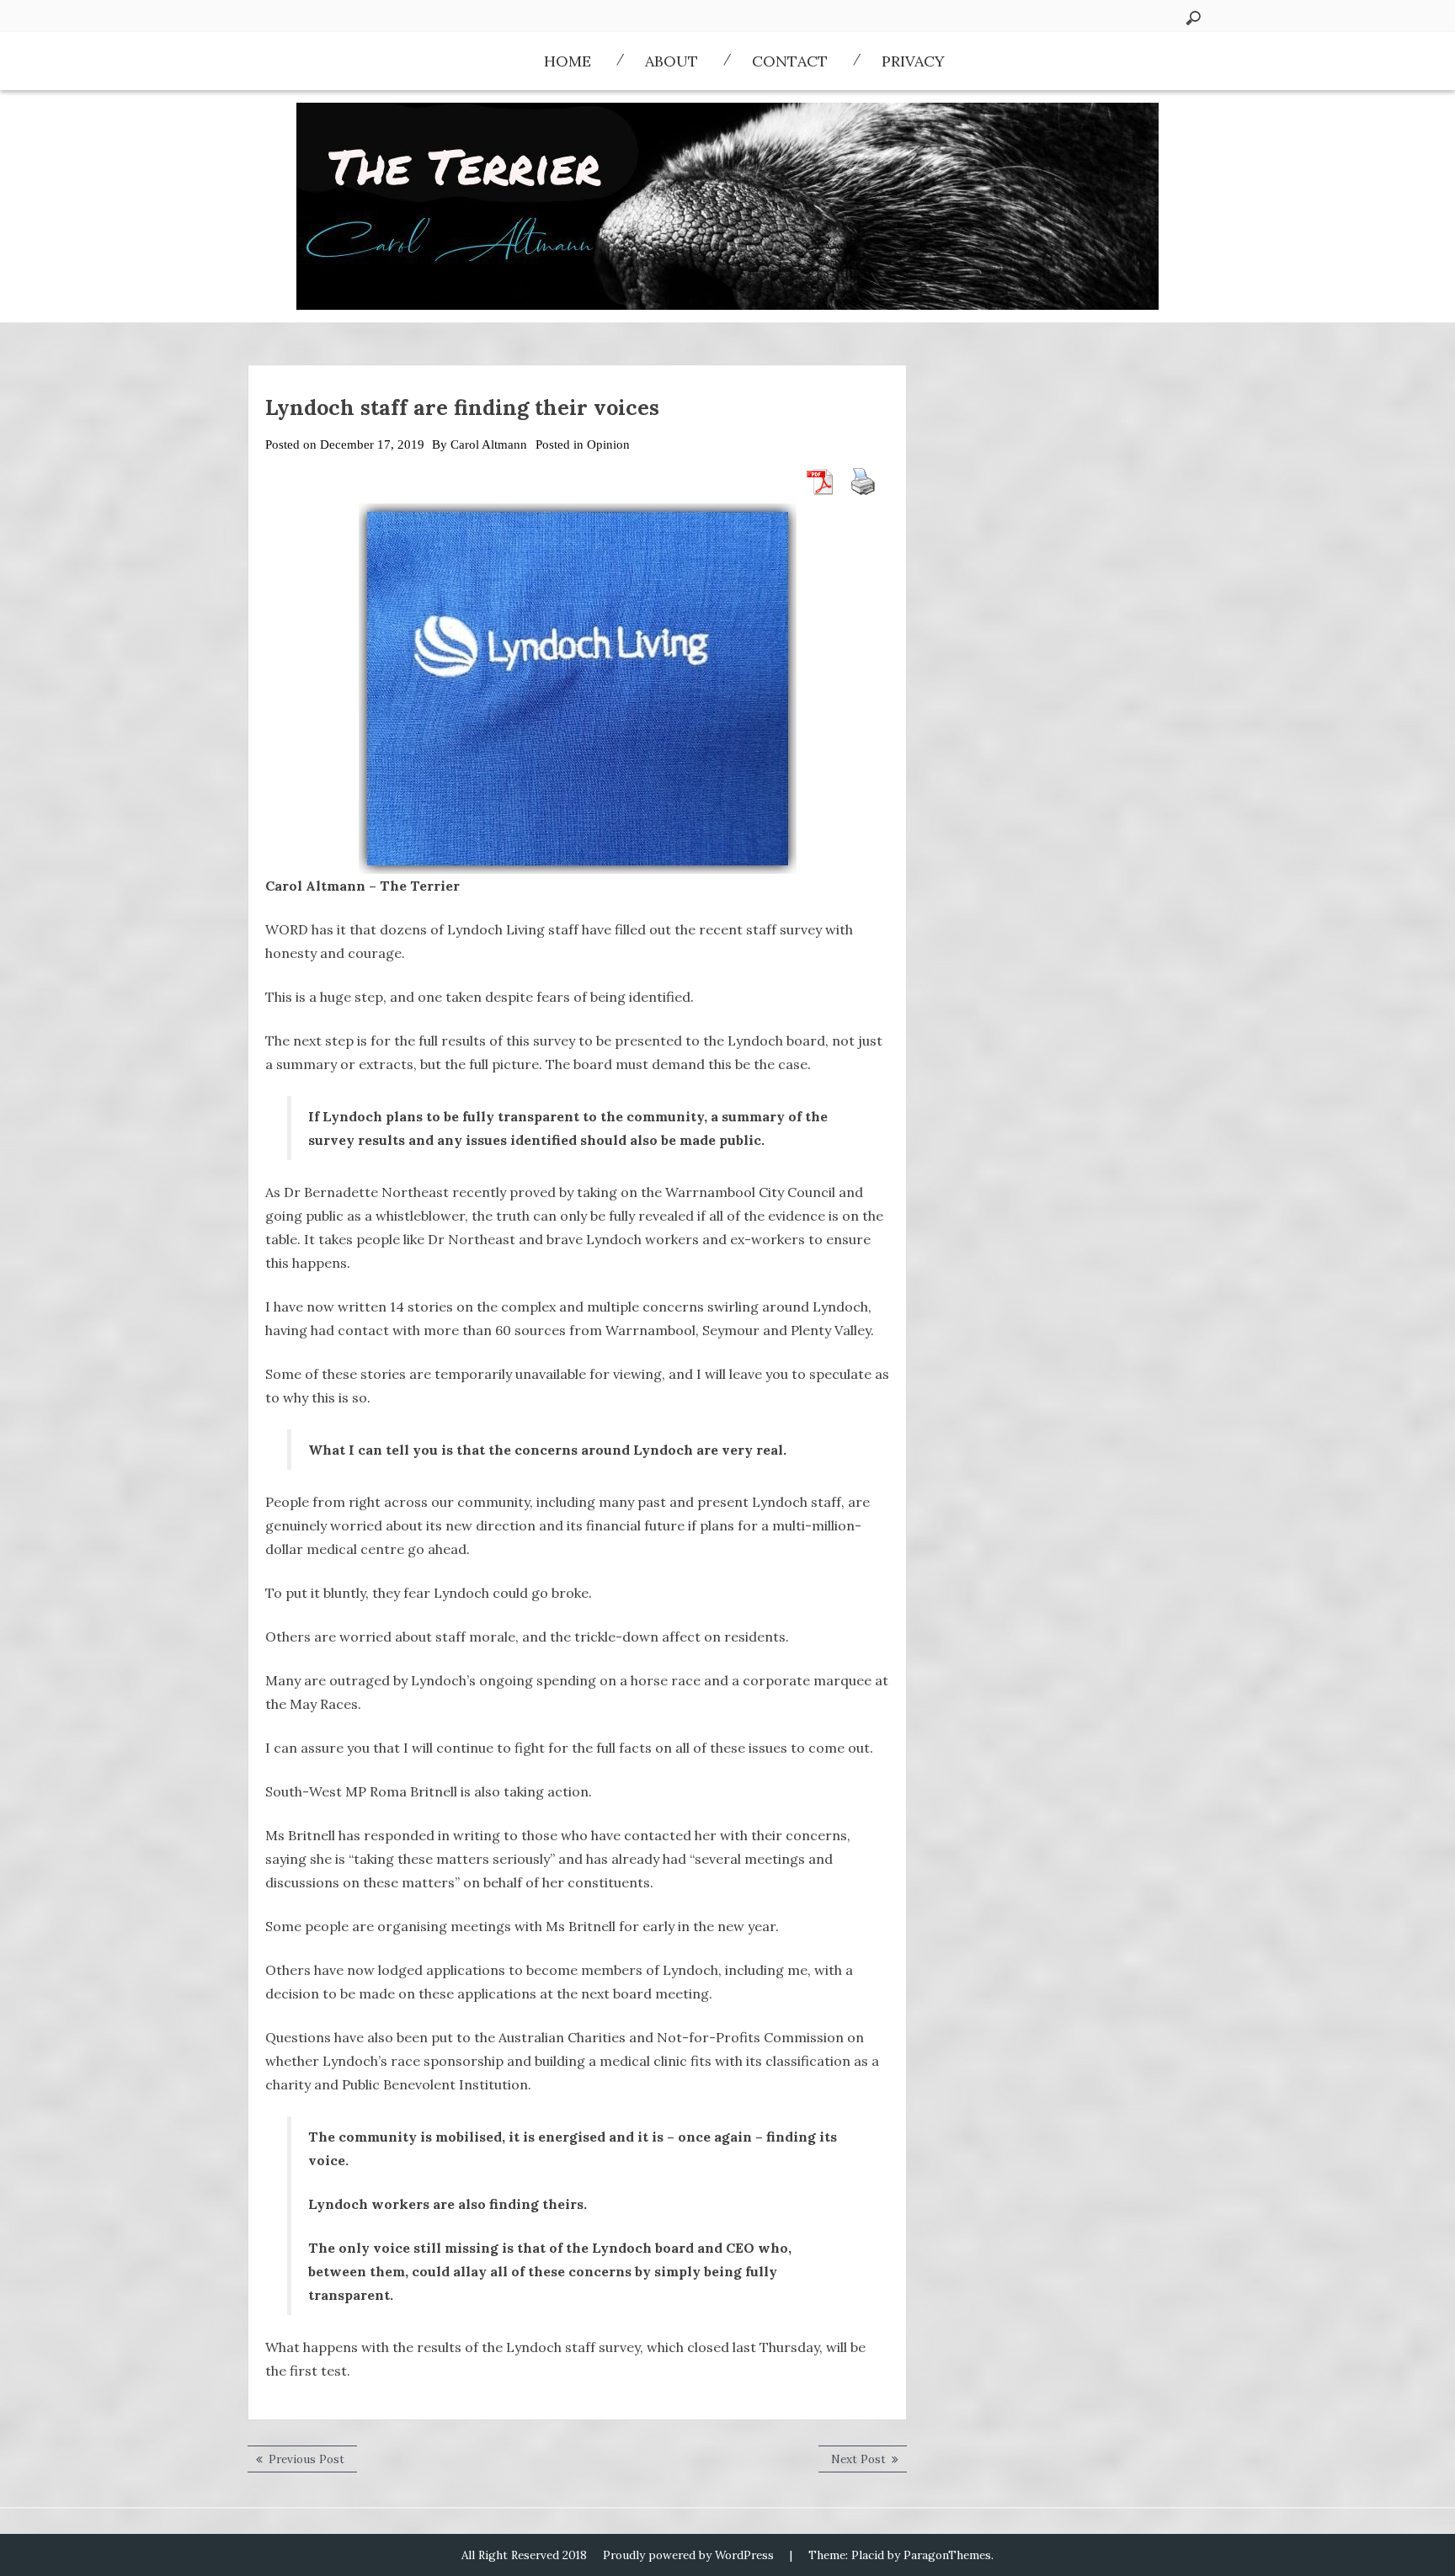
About (672, 61)
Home (568, 61)
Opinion (608, 444)
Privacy (913, 61)
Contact (790, 61)
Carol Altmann (489, 444)
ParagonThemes (947, 2555)
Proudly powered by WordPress (688, 2555)
